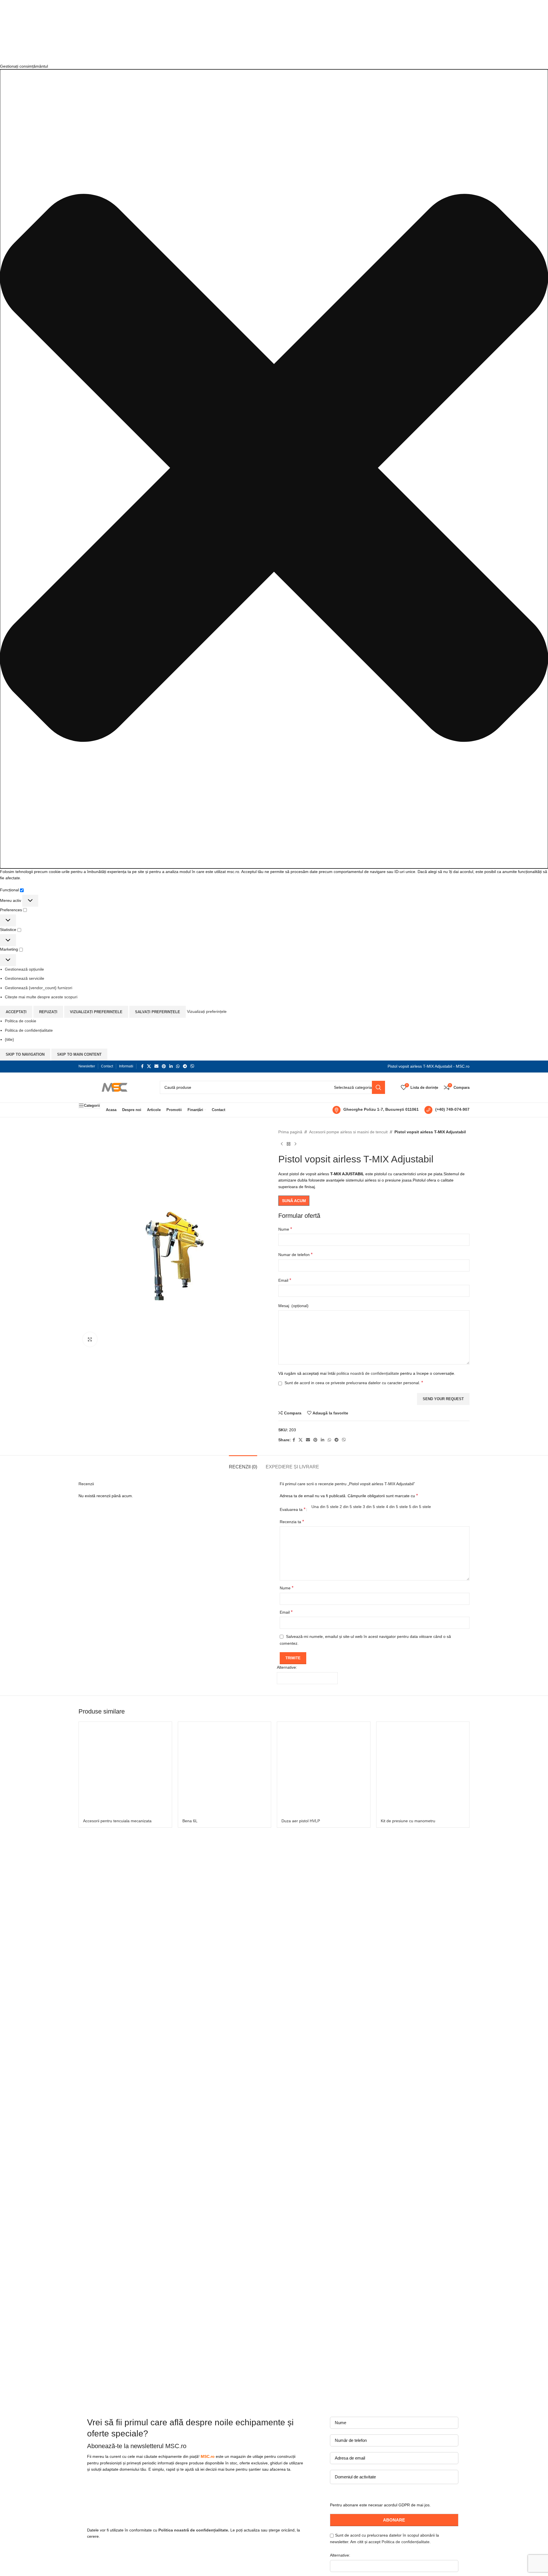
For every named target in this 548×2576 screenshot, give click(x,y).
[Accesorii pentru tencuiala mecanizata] (125, 1768)
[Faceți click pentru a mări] (90, 1339)
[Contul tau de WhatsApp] (178, 1066)
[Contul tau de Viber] (192, 1066)
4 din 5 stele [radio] (397, 1507)
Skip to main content (79, 1054)
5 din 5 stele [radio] (420, 1507)
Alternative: (287, 1667)
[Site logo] (113, 1087)
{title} (9, 1039)
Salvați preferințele (158, 1012)
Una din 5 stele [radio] (325, 1507)
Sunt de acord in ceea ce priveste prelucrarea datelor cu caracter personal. (354, 1383)
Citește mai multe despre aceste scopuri (41, 997)
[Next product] (295, 1144)
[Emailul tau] (156, 1066)
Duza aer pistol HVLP (301, 1821)
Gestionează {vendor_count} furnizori (39, 988)
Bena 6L (190, 1821)
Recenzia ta (292, 1522)
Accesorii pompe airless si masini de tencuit (348, 1132)
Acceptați (16, 1012)
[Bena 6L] (225, 1768)
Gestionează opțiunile (24, 969)
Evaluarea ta (293, 1509)
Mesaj (293, 1306)
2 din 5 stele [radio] (351, 1507)
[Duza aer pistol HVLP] (324, 1768)
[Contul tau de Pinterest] (164, 1066)
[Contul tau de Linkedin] (171, 1066)
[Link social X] (149, 1066)
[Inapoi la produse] (289, 1144)
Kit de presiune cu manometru (408, 1821)
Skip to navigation (25, 1054)
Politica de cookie (21, 1021)
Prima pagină (290, 1132)
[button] (274, 469)
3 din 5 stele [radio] (374, 1507)
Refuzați (48, 1012)
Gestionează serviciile (25, 978)
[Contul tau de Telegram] (185, 1066)
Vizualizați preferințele (96, 1012)
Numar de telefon (295, 1254)
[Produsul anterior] (282, 1144)
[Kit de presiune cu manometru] (423, 1768)
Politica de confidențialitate (29, 1030)
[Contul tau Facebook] (142, 1066)
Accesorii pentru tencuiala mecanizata (117, 1821)
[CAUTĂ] (378, 1087)
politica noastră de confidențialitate (368, 1373)
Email (285, 1280)
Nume (285, 1229)
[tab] (243, 1464)
